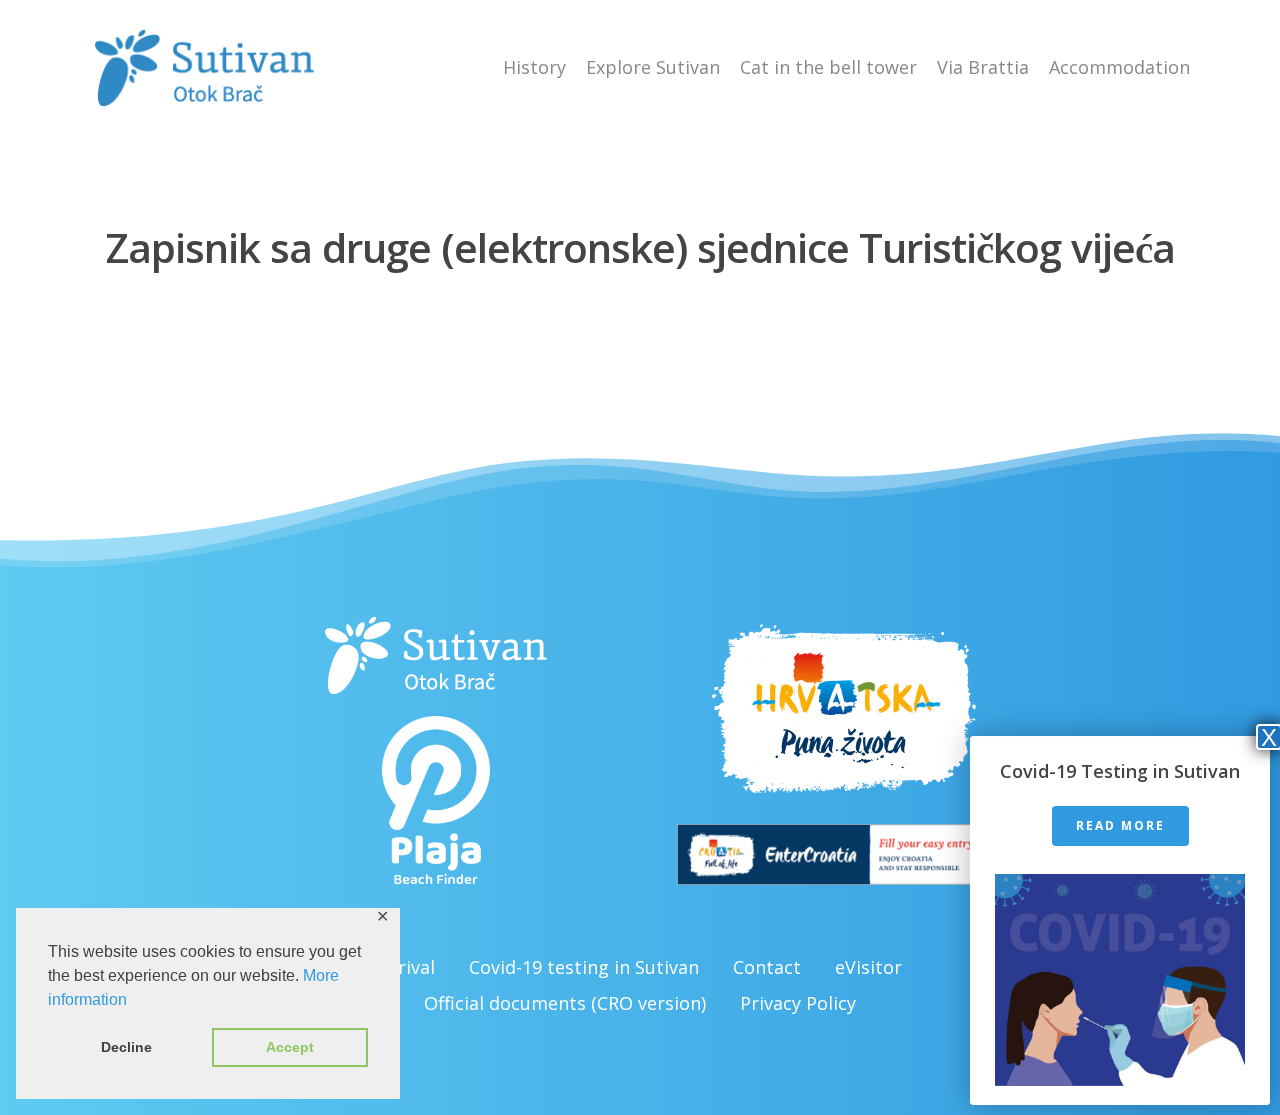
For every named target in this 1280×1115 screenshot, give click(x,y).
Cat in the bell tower (828, 67)
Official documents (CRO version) (565, 1003)
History (534, 67)
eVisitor (868, 967)
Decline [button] (126, 1047)
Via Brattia (983, 67)
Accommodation (1119, 67)
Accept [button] (290, 1047)
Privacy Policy (798, 1003)
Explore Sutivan (653, 67)
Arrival (407, 967)
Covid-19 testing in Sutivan (584, 967)
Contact (767, 967)
